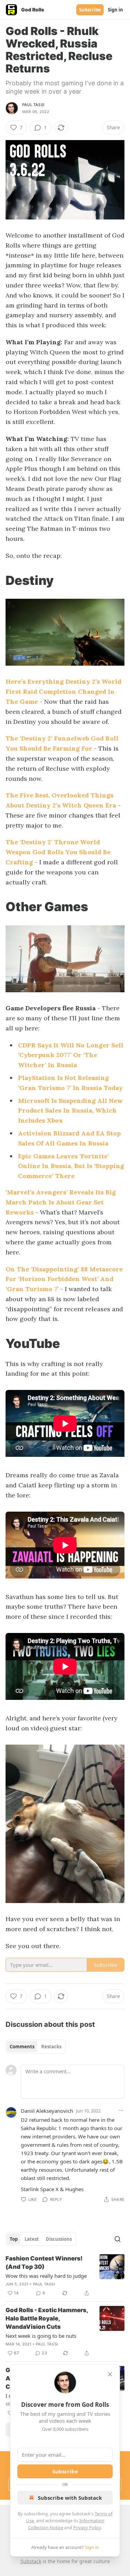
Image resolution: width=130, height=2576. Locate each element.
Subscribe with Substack (70, 2498)
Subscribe (90, 10)
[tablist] (36, 2047)
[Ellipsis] (121, 2110)
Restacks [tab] (51, 2047)
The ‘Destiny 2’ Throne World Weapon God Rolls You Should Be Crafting (58, 852)
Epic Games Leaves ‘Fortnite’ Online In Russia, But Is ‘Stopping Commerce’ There (71, 1166)
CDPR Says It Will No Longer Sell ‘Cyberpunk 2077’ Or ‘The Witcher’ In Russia (71, 1055)
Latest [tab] (32, 2239)
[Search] (118, 2239)
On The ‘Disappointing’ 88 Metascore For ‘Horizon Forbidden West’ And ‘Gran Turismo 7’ (64, 1279)
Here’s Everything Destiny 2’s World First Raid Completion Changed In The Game (63, 691)
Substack (31, 2561)
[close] (110, 2374)
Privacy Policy (87, 2527)
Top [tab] (14, 2239)
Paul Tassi (33, 105)
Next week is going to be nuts (41, 2336)
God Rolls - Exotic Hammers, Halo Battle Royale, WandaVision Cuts (47, 2318)
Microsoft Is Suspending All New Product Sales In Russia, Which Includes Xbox (70, 1111)
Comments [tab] (22, 2047)
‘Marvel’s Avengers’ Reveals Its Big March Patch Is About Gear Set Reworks (61, 1202)
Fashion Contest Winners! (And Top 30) (44, 2263)
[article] (65, 2276)
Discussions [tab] (59, 2239)
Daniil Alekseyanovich (47, 2111)
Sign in (115, 10)
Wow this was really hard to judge (46, 2276)
